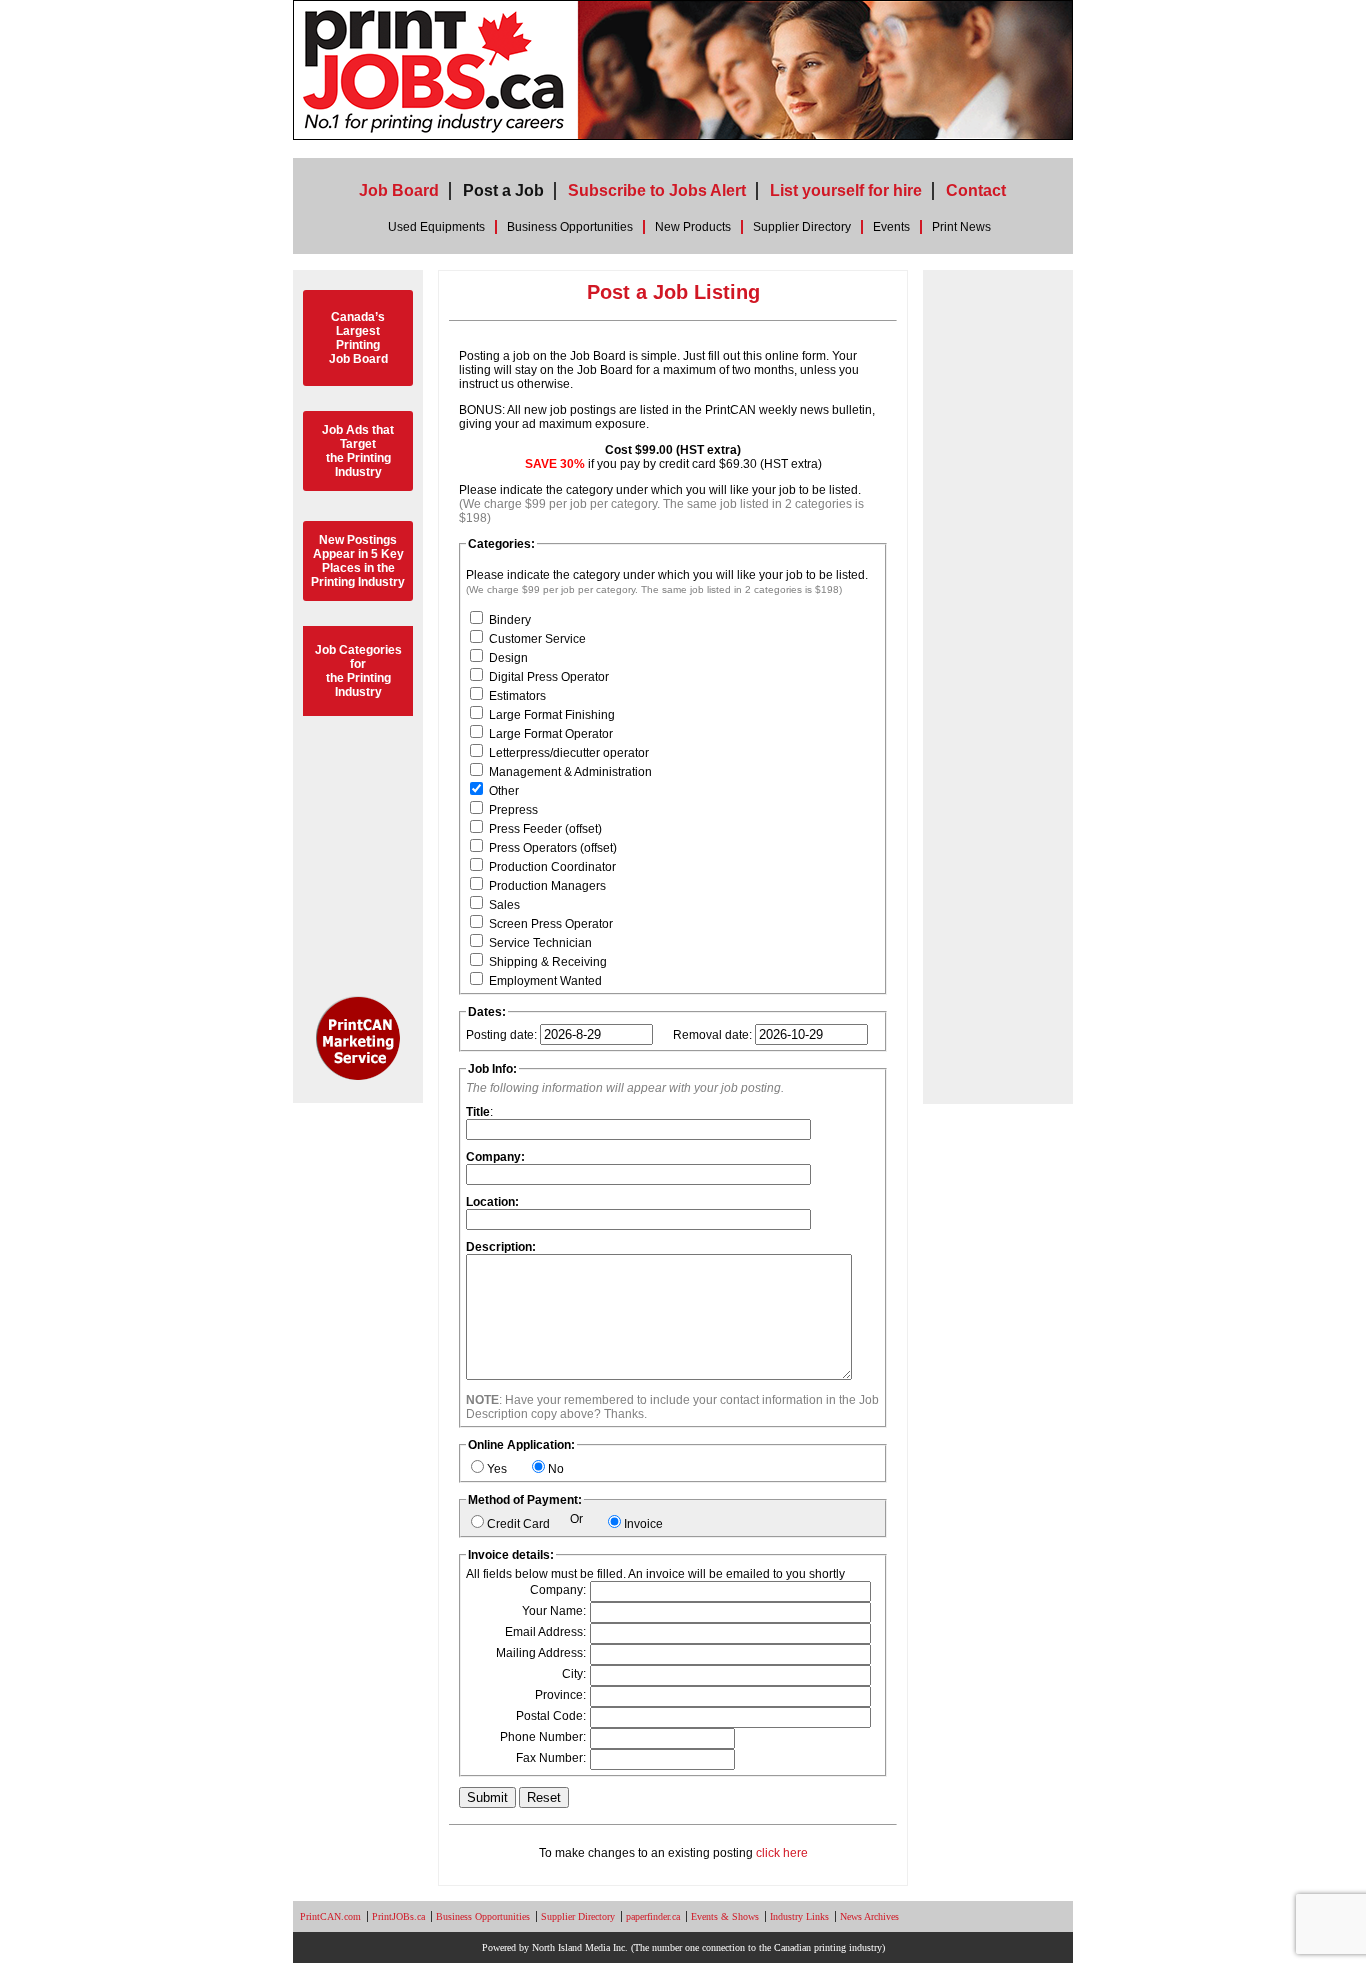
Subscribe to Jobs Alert (657, 190)
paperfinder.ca (653, 1916)
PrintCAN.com (330, 1916)
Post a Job (503, 190)
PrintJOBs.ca (398, 1916)
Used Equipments (436, 227)
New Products (693, 227)
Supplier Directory (802, 227)
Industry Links (799, 1916)
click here (782, 1853)
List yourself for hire (846, 190)
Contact (976, 190)
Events (891, 227)
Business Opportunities (570, 227)
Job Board (399, 190)
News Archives (869, 1916)
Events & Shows (725, 1916)
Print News (961, 227)
